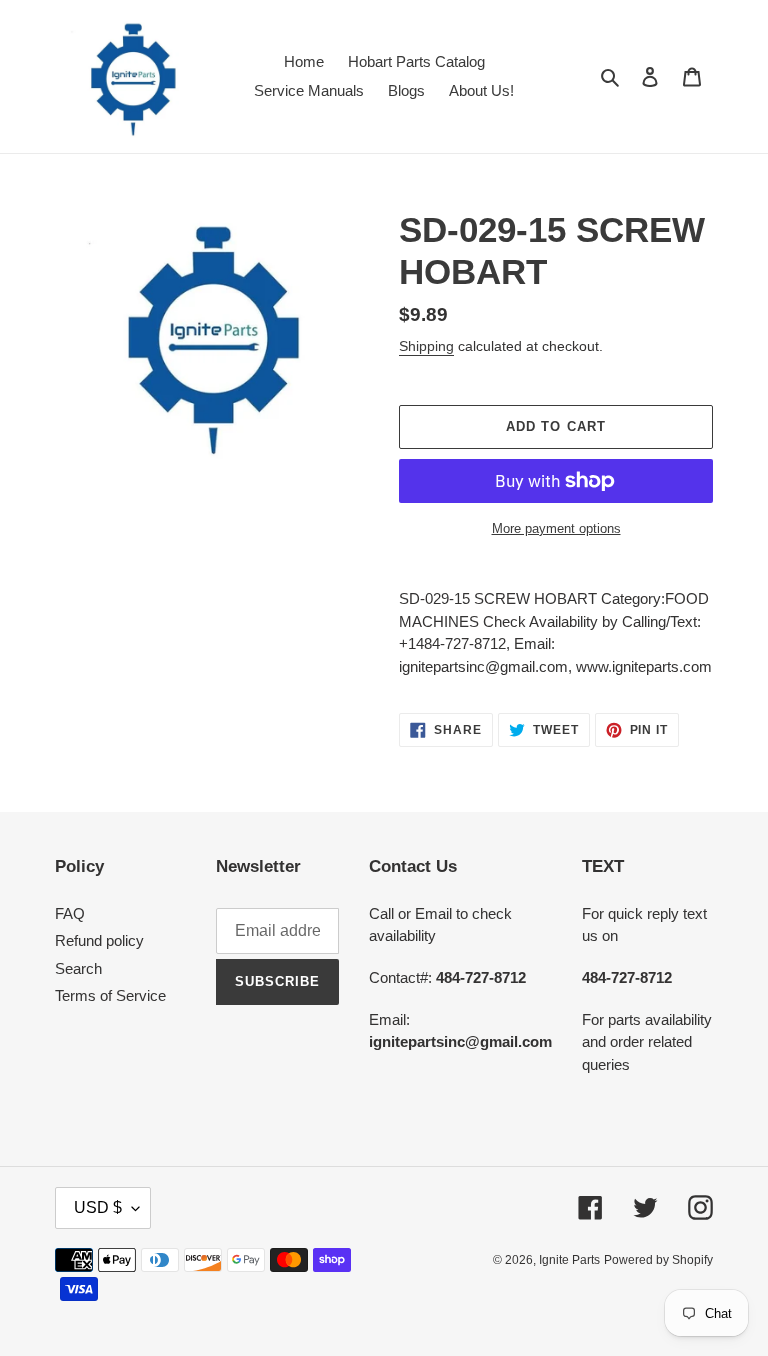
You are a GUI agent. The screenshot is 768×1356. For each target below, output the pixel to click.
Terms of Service (110, 995)
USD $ (98, 1207)
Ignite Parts (569, 1260)
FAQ (70, 913)
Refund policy (99, 940)
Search (78, 968)
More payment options (556, 528)
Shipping (426, 346)
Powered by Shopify (658, 1260)
